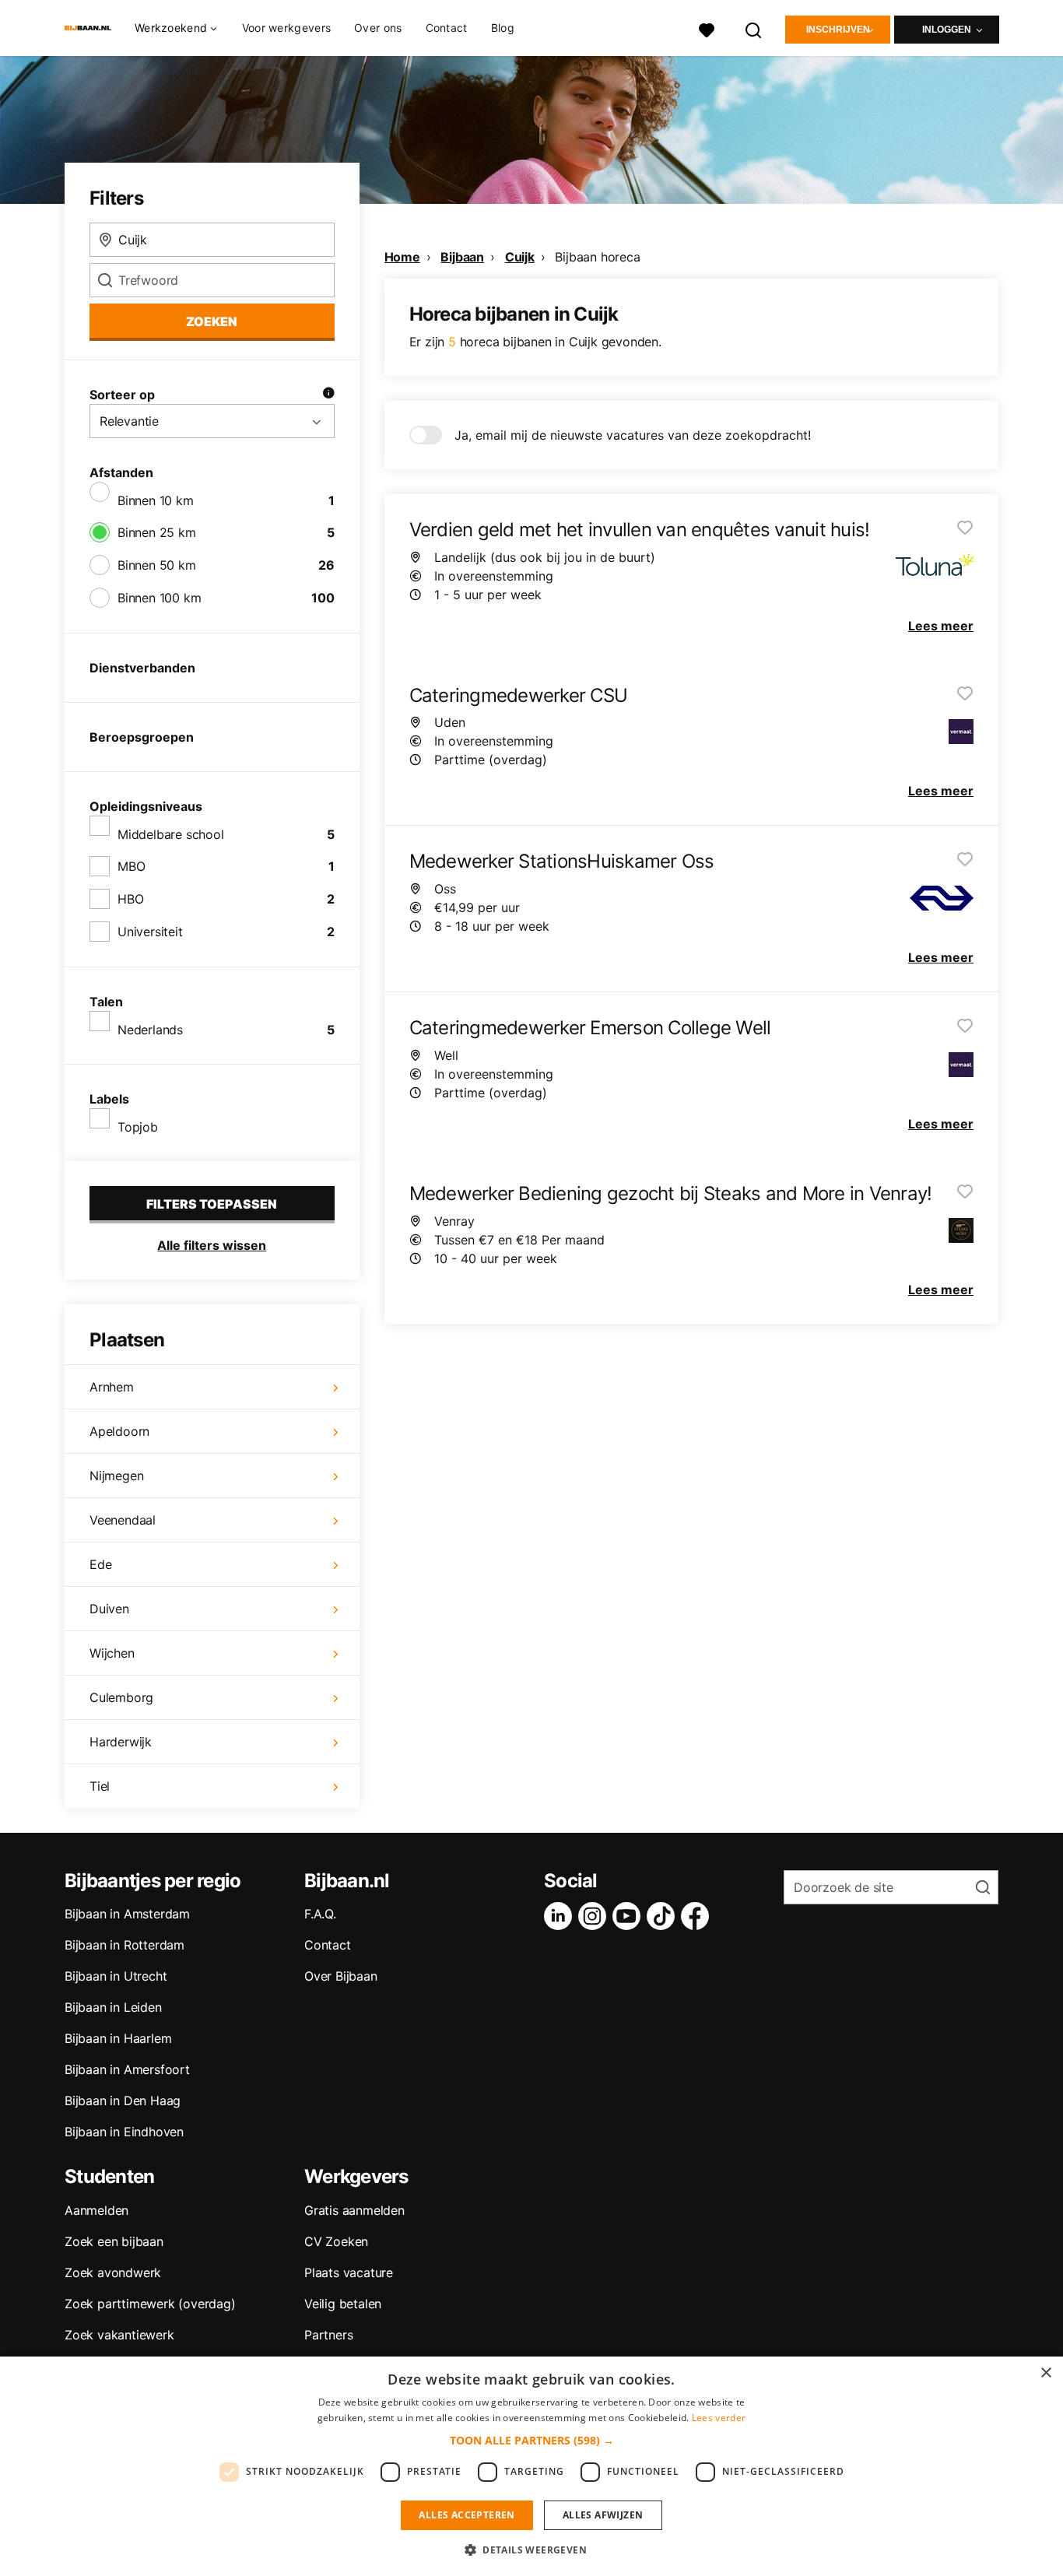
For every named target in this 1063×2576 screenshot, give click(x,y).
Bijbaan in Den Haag (123, 2100)
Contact (447, 28)
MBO (131, 866)
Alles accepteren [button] (467, 2515)
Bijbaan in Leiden (113, 2007)
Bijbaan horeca (597, 257)
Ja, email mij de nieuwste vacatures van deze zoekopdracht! (633, 435)
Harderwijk (121, 1742)
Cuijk (520, 257)
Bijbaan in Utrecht (116, 1976)
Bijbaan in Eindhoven (124, 2132)
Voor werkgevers (287, 28)
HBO (130, 899)
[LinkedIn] (561, 1916)
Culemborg (121, 1697)
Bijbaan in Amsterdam (127, 1914)
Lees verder (719, 2418)
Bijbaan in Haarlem (118, 2038)
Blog (503, 28)
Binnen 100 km (159, 598)
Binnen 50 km (157, 565)
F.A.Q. (320, 1914)
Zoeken (212, 321)
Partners (328, 2335)
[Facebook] (698, 1916)
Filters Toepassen (212, 1204)
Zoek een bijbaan (114, 2241)
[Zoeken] (754, 28)
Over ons (378, 28)
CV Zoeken (336, 2241)
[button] (532, 2440)
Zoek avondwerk (113, 2272)
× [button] (1045, 2373)
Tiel (100, 1786)
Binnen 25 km (157, 532)
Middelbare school (171, 834)
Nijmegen (116, 1476)
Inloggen (947, 30)
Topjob (138, 1127)
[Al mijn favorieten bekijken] (707, 28)
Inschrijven (838, 30)
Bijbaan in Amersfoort (127, 2069)
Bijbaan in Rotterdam (125, 1945)
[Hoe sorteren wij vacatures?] (328, 395)
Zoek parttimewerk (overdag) (150, 2304)
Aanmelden (96, 2210)
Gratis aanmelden (354, 2210)
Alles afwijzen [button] (603, 2515)
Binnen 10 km (156, 500)
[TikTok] (664, 1916)
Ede (100, 1564)
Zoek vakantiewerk (119, 2335)
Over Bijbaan (341, 1976)
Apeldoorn (119, 1431)
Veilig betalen (343, 2304)
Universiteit (150, 932)
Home (402, 257)
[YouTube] (630, 1916)
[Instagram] (595, 1916)
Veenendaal (123, 1520)
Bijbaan (462, 257)
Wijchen (112, 1653)
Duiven (109, 1609)
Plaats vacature (349, 2272)
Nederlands (150, 1030)
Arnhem (112, 1387)
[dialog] (531, 2466)
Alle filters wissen (212, 1245)
